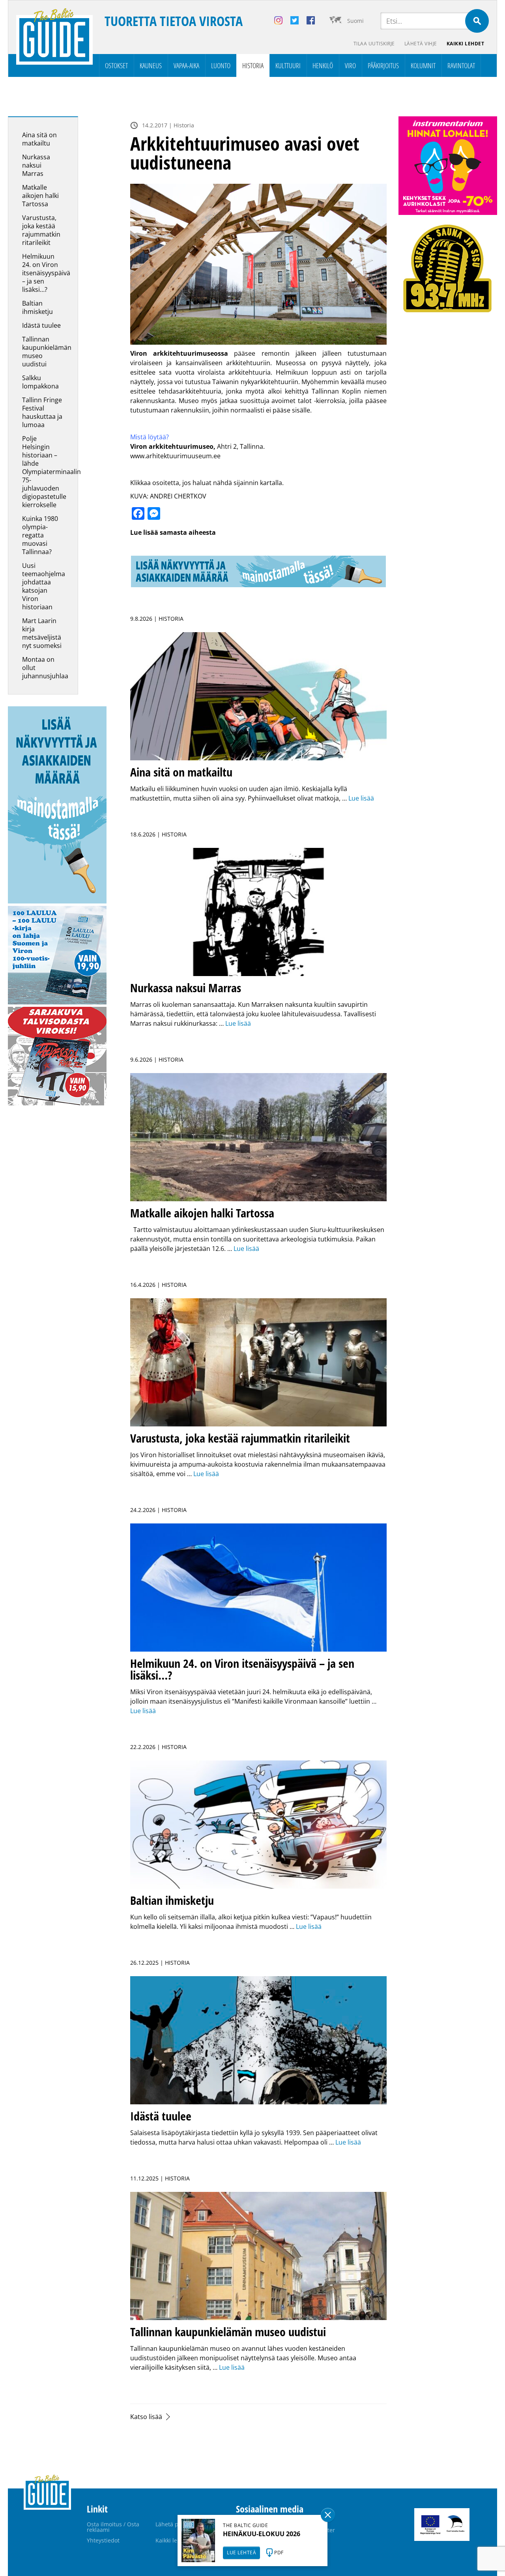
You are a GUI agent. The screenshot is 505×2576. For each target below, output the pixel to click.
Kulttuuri (288, 65)
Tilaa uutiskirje (374, 44)
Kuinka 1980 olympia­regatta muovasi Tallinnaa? (40, 535)
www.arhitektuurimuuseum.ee (175, 456)
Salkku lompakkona (40, 382)
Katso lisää (146, 2417)
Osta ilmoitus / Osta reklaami (113, 2527)
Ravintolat (461, 65)
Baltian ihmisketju (37, 307)
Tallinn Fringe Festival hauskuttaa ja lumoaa (42, 412)
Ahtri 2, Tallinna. (240, 446)
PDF (279, 2553)
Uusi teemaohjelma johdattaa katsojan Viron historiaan (44, 586)
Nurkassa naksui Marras (36, 165)
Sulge (328, 2515)
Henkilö (323, 65)
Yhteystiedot (103, 2540)
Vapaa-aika (186, 65)
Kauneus (151, 65)
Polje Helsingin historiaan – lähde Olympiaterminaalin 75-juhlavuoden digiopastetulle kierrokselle (51, 472)
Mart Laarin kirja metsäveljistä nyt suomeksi (42, 633)
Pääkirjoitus (383, 65)
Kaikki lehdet (466, 44)
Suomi (355, 21)
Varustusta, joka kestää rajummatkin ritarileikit (41, 230)
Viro (350, 65)
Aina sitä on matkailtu (39, 139)
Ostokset (116, 65)
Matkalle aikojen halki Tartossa (40, 196)
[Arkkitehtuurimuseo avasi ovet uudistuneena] (258, 264)
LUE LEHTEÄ (241, 2553)
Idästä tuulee (41, 325)
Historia (253, 65)
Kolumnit (423, 65)
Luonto (221, 65)
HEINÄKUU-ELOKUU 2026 (262, 2534)
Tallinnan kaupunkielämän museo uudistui (47, 352)
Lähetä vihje (421, 44)
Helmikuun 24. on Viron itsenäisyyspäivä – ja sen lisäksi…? (46, 273)
